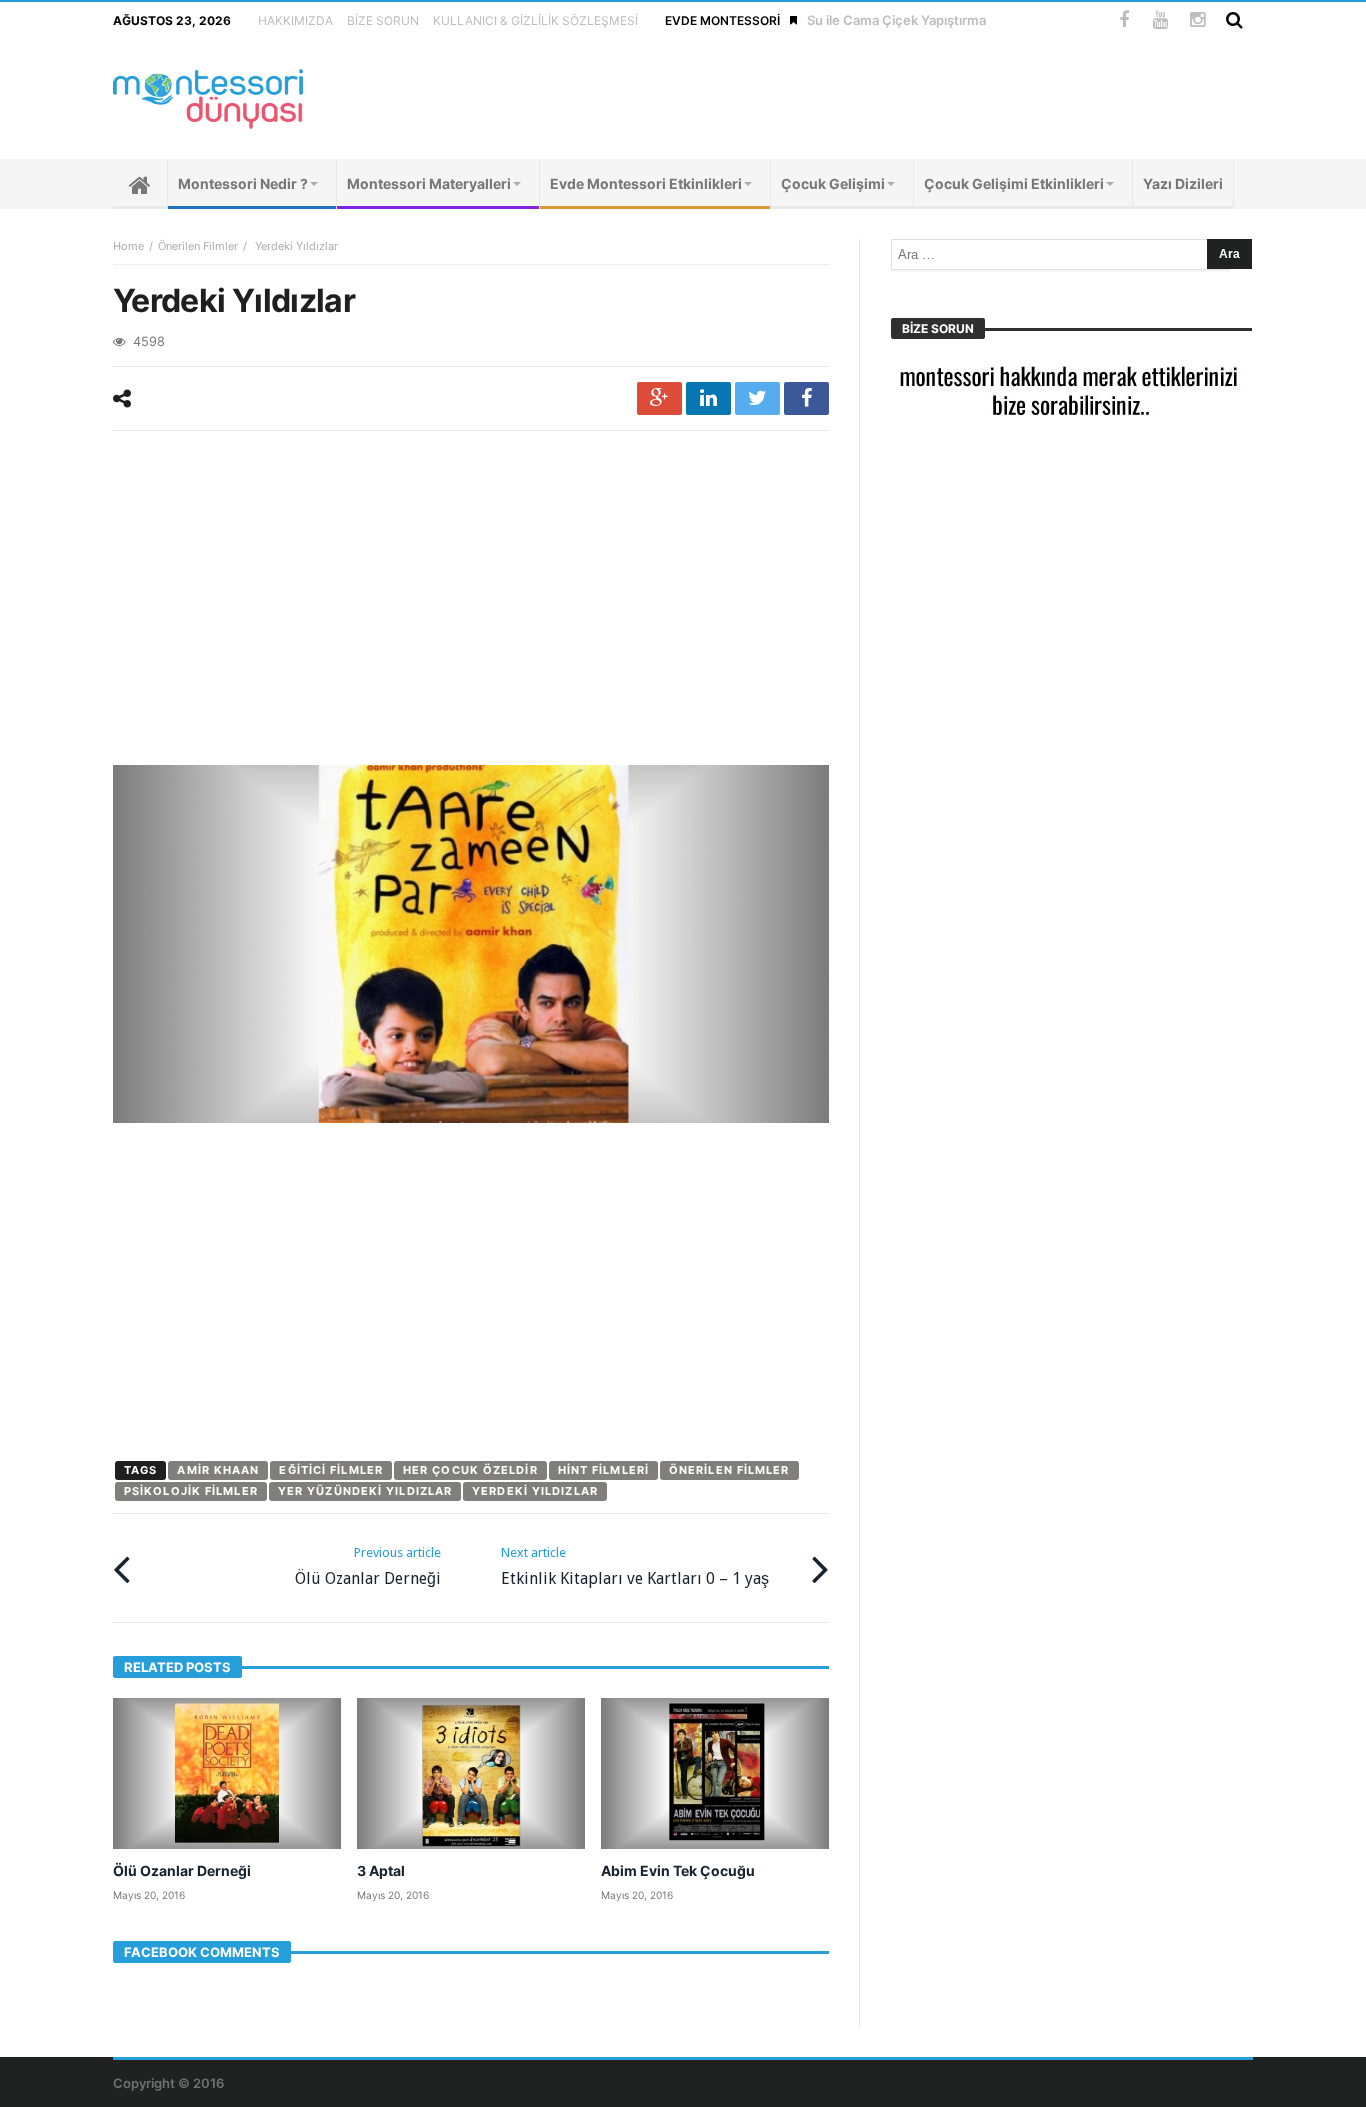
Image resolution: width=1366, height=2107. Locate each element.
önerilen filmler (729, 1470)
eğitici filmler (331, 1470)
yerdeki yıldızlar (535, 1491)
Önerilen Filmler (198, 246)
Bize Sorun (383, 20)
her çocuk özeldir (470, 1470)
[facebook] (806, 398)
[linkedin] (708, 398)
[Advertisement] (471, 601)
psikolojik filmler (191, 1491)
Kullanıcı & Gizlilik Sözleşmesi (535, 20)
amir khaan (218, 1470)
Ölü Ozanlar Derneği (368, 1566)
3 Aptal (381, 1870)
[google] (659, 398)
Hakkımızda (295, 20)
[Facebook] (1123, 20)
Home (128, 246)
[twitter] (757, 398)
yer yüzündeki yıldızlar (365, 1491)
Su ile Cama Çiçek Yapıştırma (896, 20)
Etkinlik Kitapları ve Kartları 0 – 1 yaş (635, 1566)
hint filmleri (603, 1470)
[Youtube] (1160, 20)
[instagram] (1197, 20)
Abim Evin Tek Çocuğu (678, 1870)
